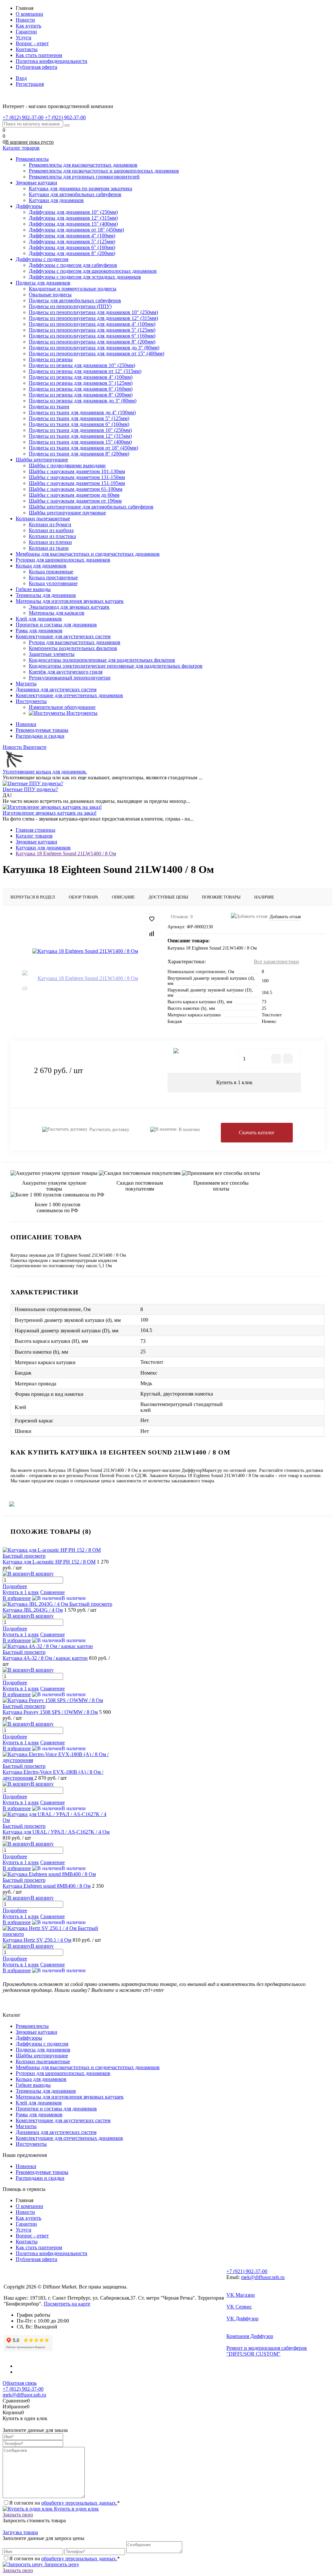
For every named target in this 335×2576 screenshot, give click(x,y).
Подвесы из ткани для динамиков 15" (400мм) (80, 442)
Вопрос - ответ (32, 43)
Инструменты (31, 2144)
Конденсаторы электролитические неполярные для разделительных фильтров (116, 666)
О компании (29, 14)
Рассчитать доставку (109, 1130)
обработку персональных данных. (79, 2503)
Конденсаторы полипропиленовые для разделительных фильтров (102, 660)
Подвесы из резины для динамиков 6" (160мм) (81, 389)
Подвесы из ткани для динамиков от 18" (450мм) (83, 448)
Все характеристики (276, 962)
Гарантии (26, 32)
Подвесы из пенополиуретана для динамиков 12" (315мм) (93, 318)
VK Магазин (241, 2295)
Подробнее (15, 1586)
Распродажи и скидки (40, 736)
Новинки (26, 724)
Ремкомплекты (32, 2026)
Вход (21, 78)
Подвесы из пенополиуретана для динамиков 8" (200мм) (92, 342)
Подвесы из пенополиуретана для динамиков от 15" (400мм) (97, 353)
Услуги (24, 37)
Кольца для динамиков (41, 2079)
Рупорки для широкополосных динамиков (63, 2073)
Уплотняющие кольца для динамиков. (45, 772)
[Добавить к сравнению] (152, 934)
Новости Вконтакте (25, 747)
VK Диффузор (242, 2318)
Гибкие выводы (33, 2085)
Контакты (27, 49)
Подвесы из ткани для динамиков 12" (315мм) (80, 436)
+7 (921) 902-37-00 (247, 2271)
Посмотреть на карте (67, 2304)
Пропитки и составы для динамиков (56, 2109)
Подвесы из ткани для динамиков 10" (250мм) (80, 430)
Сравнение (53, 1592)
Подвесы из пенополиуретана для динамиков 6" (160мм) (92, 336)
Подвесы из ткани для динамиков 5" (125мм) (79, 418)
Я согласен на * (64, 2503)
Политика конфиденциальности (52, 61)
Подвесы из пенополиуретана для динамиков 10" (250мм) (93, 312)
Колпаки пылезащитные (43, 2061)
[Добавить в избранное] (152, 919)
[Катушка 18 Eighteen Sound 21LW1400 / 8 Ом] (85, 951)
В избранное (17, 1598)
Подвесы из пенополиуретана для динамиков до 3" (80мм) (94, 348)
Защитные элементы (52, 654)
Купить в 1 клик (234, 1082)
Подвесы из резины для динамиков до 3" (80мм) (83, 401)
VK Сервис (239, 2307)
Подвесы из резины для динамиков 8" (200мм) (81, 395)
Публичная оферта (36, 67)
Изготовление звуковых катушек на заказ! (50, 813)
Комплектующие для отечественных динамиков (69, 2138)
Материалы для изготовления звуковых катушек (70, 2097)
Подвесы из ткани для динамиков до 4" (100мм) (82, 412)
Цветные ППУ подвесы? (30, 789)
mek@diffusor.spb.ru (263, 2277)
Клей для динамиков (39, 2103)
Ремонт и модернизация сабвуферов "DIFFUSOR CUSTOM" (267, 2351)
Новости (25, 20)
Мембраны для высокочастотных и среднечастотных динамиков (88, 2067)
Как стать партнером (39, 55)
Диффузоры (29, 2038)
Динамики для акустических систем (56, 2132)
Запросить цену (61, 2564)
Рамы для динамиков (39, 2114)
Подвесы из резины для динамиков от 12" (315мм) (85, 371)
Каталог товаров (21, 148)
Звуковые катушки (36, 2032)
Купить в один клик (76, 2509)
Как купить (28, 26)
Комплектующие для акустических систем (63, 2120)
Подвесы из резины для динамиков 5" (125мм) (81, 383)
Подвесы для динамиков (43, 2050)
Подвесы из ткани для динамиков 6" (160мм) (79, 424)
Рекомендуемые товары (42, 730)
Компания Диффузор (250, 2336)
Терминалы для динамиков (46, 2091)
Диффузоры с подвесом (42, 2044)
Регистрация (30, 84)
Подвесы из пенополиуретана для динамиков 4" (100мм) (92, 324)
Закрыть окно (18, 2515)
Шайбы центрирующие (42, 2056)
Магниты (26, 2126)
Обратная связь (20, 2383)
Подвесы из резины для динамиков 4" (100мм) (81, 377)
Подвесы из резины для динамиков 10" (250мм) (82, 365)
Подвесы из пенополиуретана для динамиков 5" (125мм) (92, 330)
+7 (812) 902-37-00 (23, 2389)
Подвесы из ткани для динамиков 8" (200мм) (79, 454)
